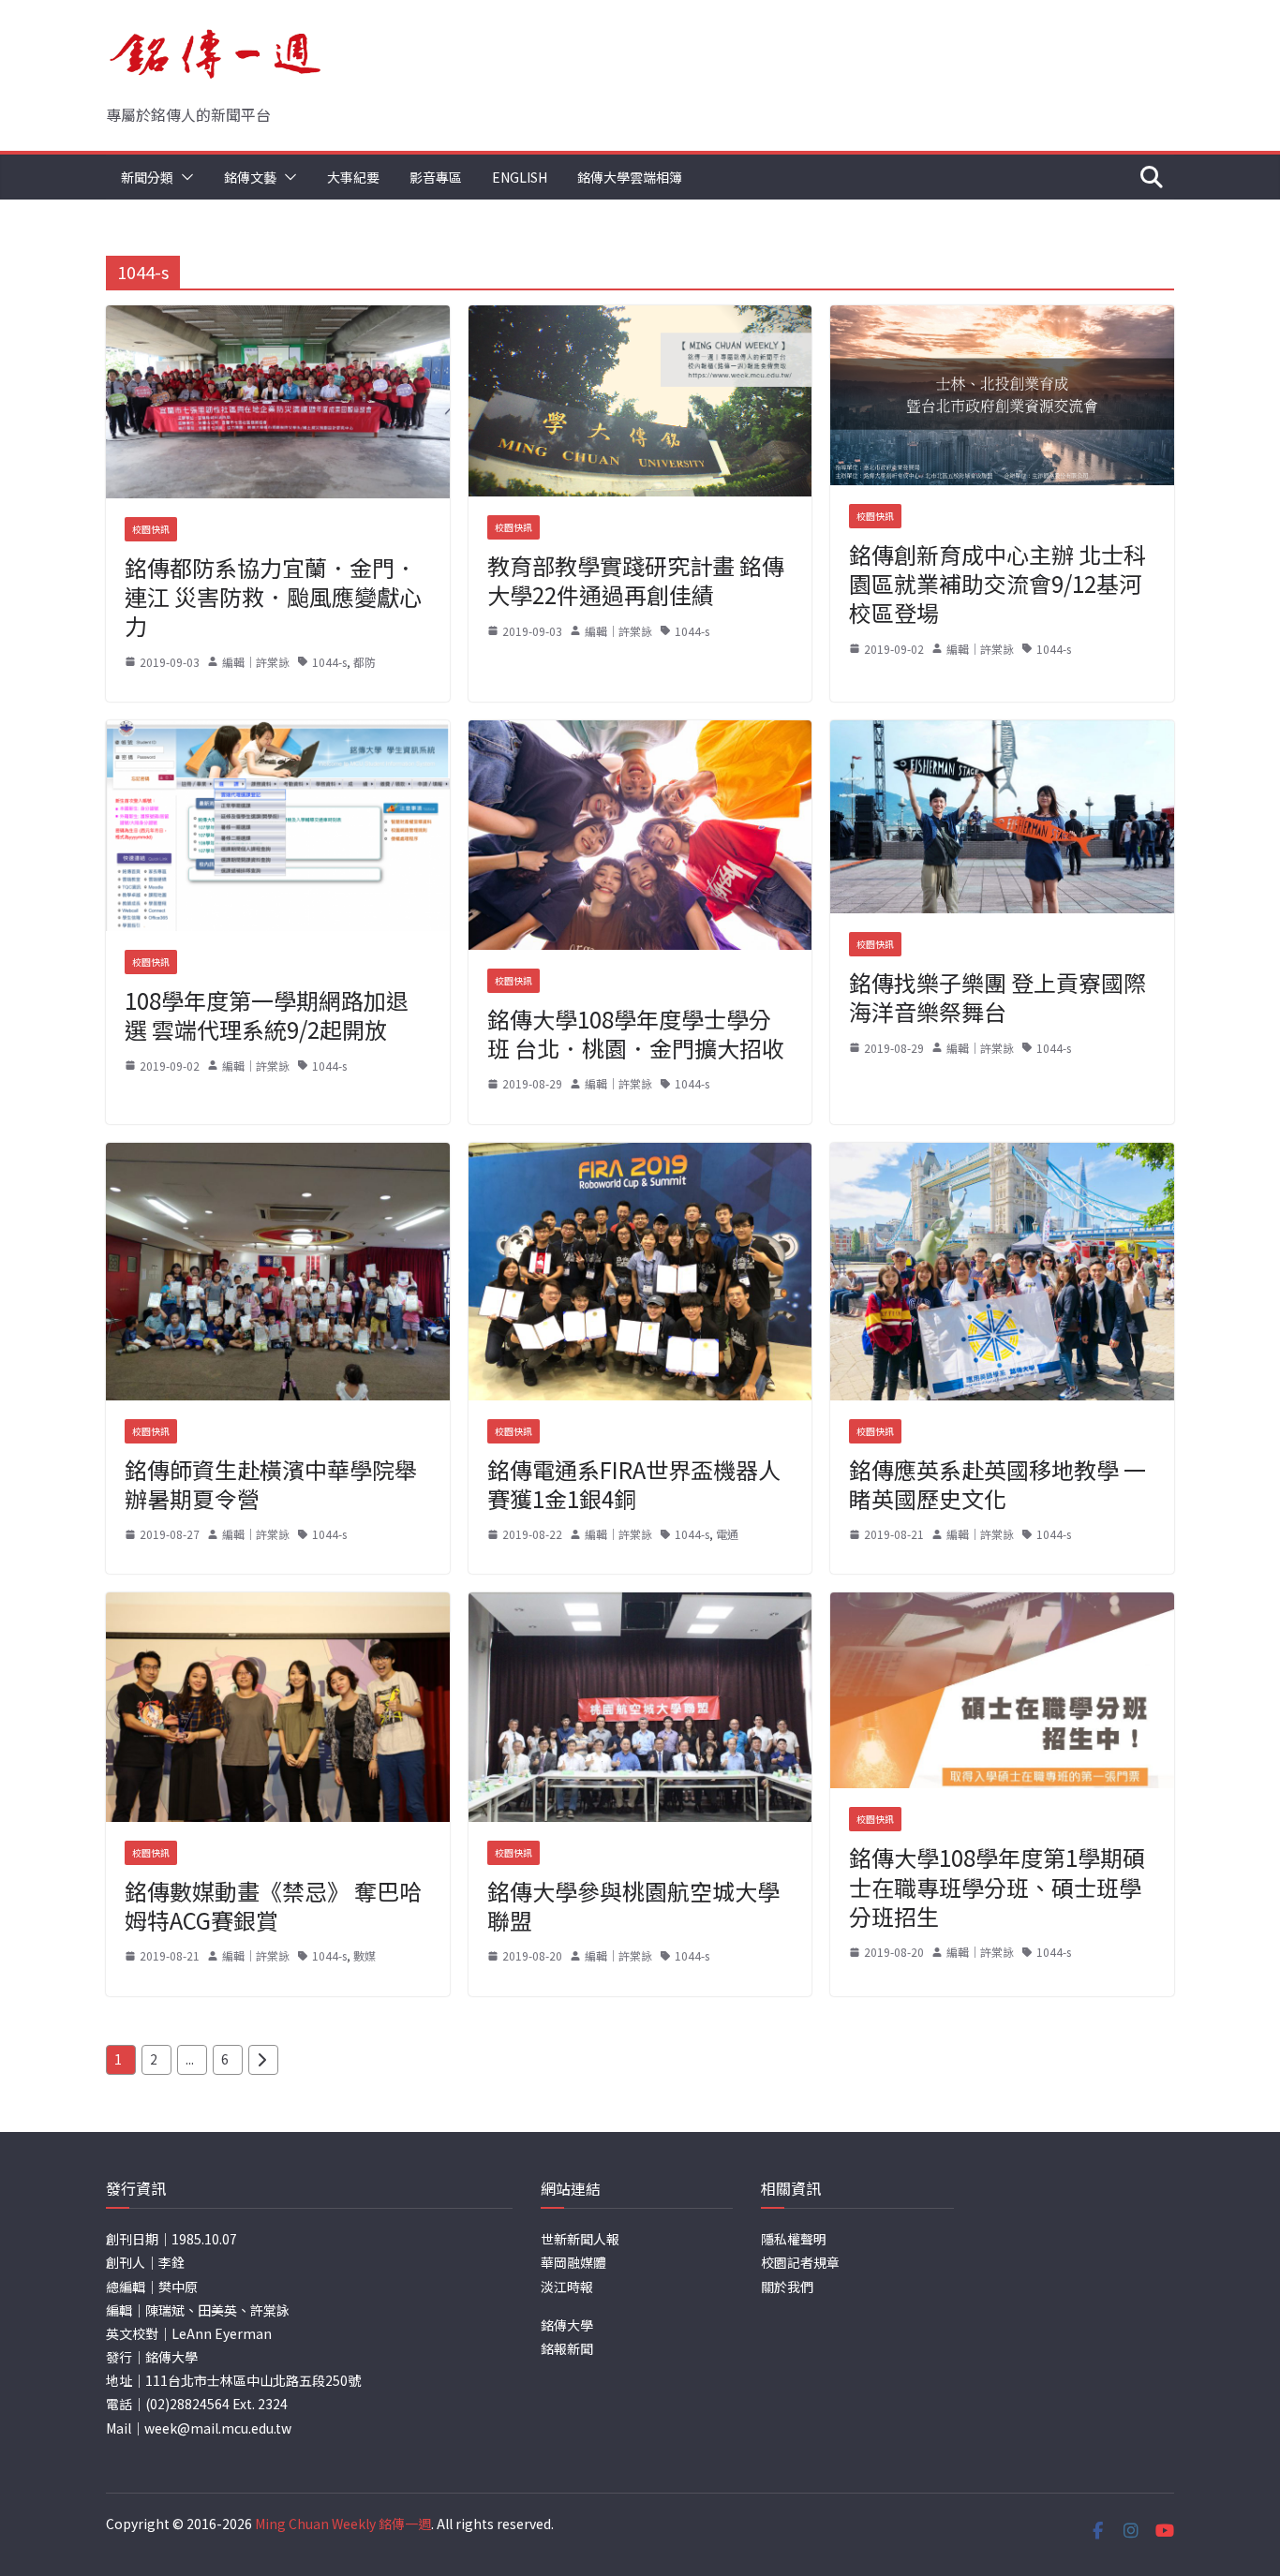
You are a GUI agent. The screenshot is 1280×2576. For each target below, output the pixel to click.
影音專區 (436, 177)
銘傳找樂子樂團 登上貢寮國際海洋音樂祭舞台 (997, 997)
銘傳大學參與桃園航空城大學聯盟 (633, 1905)
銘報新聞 (567, 2348)
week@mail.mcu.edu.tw (218, 2428)
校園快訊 (151, 529)
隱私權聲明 (794, 2239)
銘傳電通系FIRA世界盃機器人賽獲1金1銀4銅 (634, 1484)
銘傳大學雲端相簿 (630, 177)
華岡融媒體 (573, 2262)
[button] (184, 177)
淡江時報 (567, 2287)
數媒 (365, 1955)
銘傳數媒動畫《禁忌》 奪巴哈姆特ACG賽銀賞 (273, 1905)
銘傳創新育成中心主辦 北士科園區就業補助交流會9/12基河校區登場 (997, 583)
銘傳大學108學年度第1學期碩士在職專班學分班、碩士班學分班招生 (997, 1886)
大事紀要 (353, 177)
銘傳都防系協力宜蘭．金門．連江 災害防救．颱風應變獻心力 (273, 596)
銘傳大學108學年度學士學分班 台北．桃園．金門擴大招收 (636, 1033)
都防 (365, 662)
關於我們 (787, 2287)
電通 (727, 1534)
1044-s (329, 662)
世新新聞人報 (580, 2239)
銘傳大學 (567, 2325)
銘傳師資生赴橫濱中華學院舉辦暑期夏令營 (271, 1484)
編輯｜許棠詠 (256, 662)
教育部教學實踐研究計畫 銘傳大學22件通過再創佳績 (636, 580)
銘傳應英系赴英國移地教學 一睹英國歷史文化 (997, 1484)
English (520, 177)
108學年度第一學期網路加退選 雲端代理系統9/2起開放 (267, 1014)
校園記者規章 (800, 2262)
